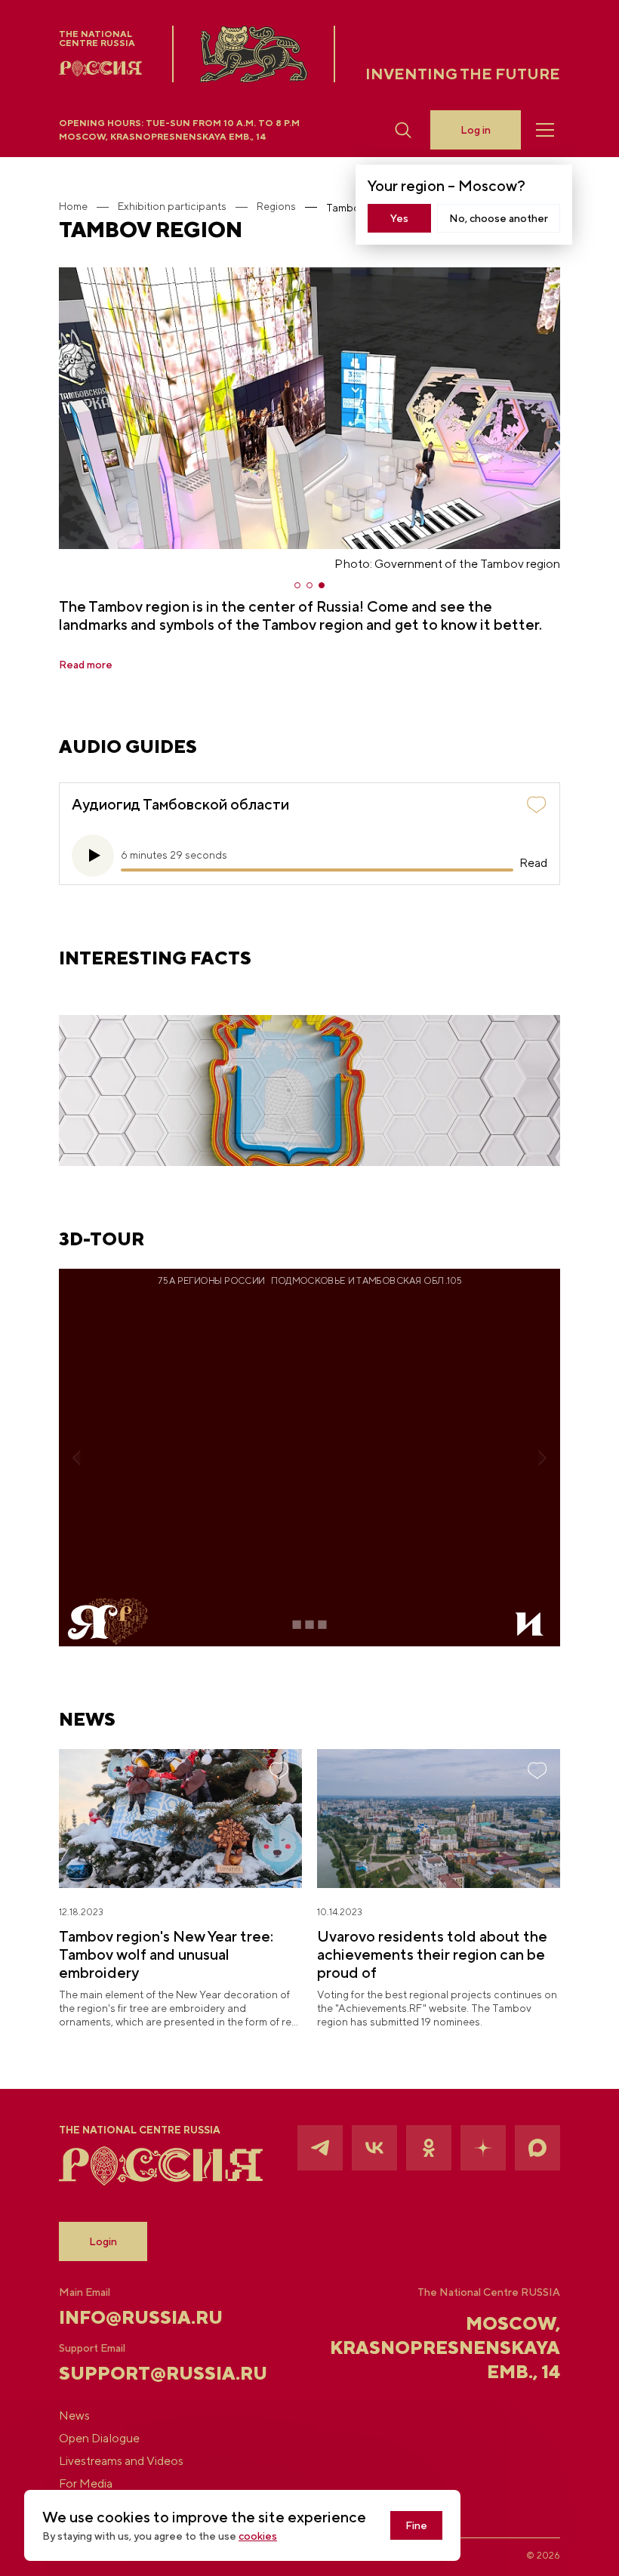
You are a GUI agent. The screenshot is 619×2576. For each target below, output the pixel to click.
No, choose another (499, 218)
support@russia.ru (142, 2373)
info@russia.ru (141, 2317)
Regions (276, 206)
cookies (258, 2536)
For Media (86, 2484)
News (74, 2416)
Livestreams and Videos (121, 2461)
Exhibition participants (172, 206)
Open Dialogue (99, 2439)
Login (103, 2241)
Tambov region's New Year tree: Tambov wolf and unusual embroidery (166, 1954)
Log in (476, 130)
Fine (416, 2525)
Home (73, 206)
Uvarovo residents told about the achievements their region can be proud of (432, 1954)
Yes (399, 218)
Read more (86, 665)
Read (533, 863)
